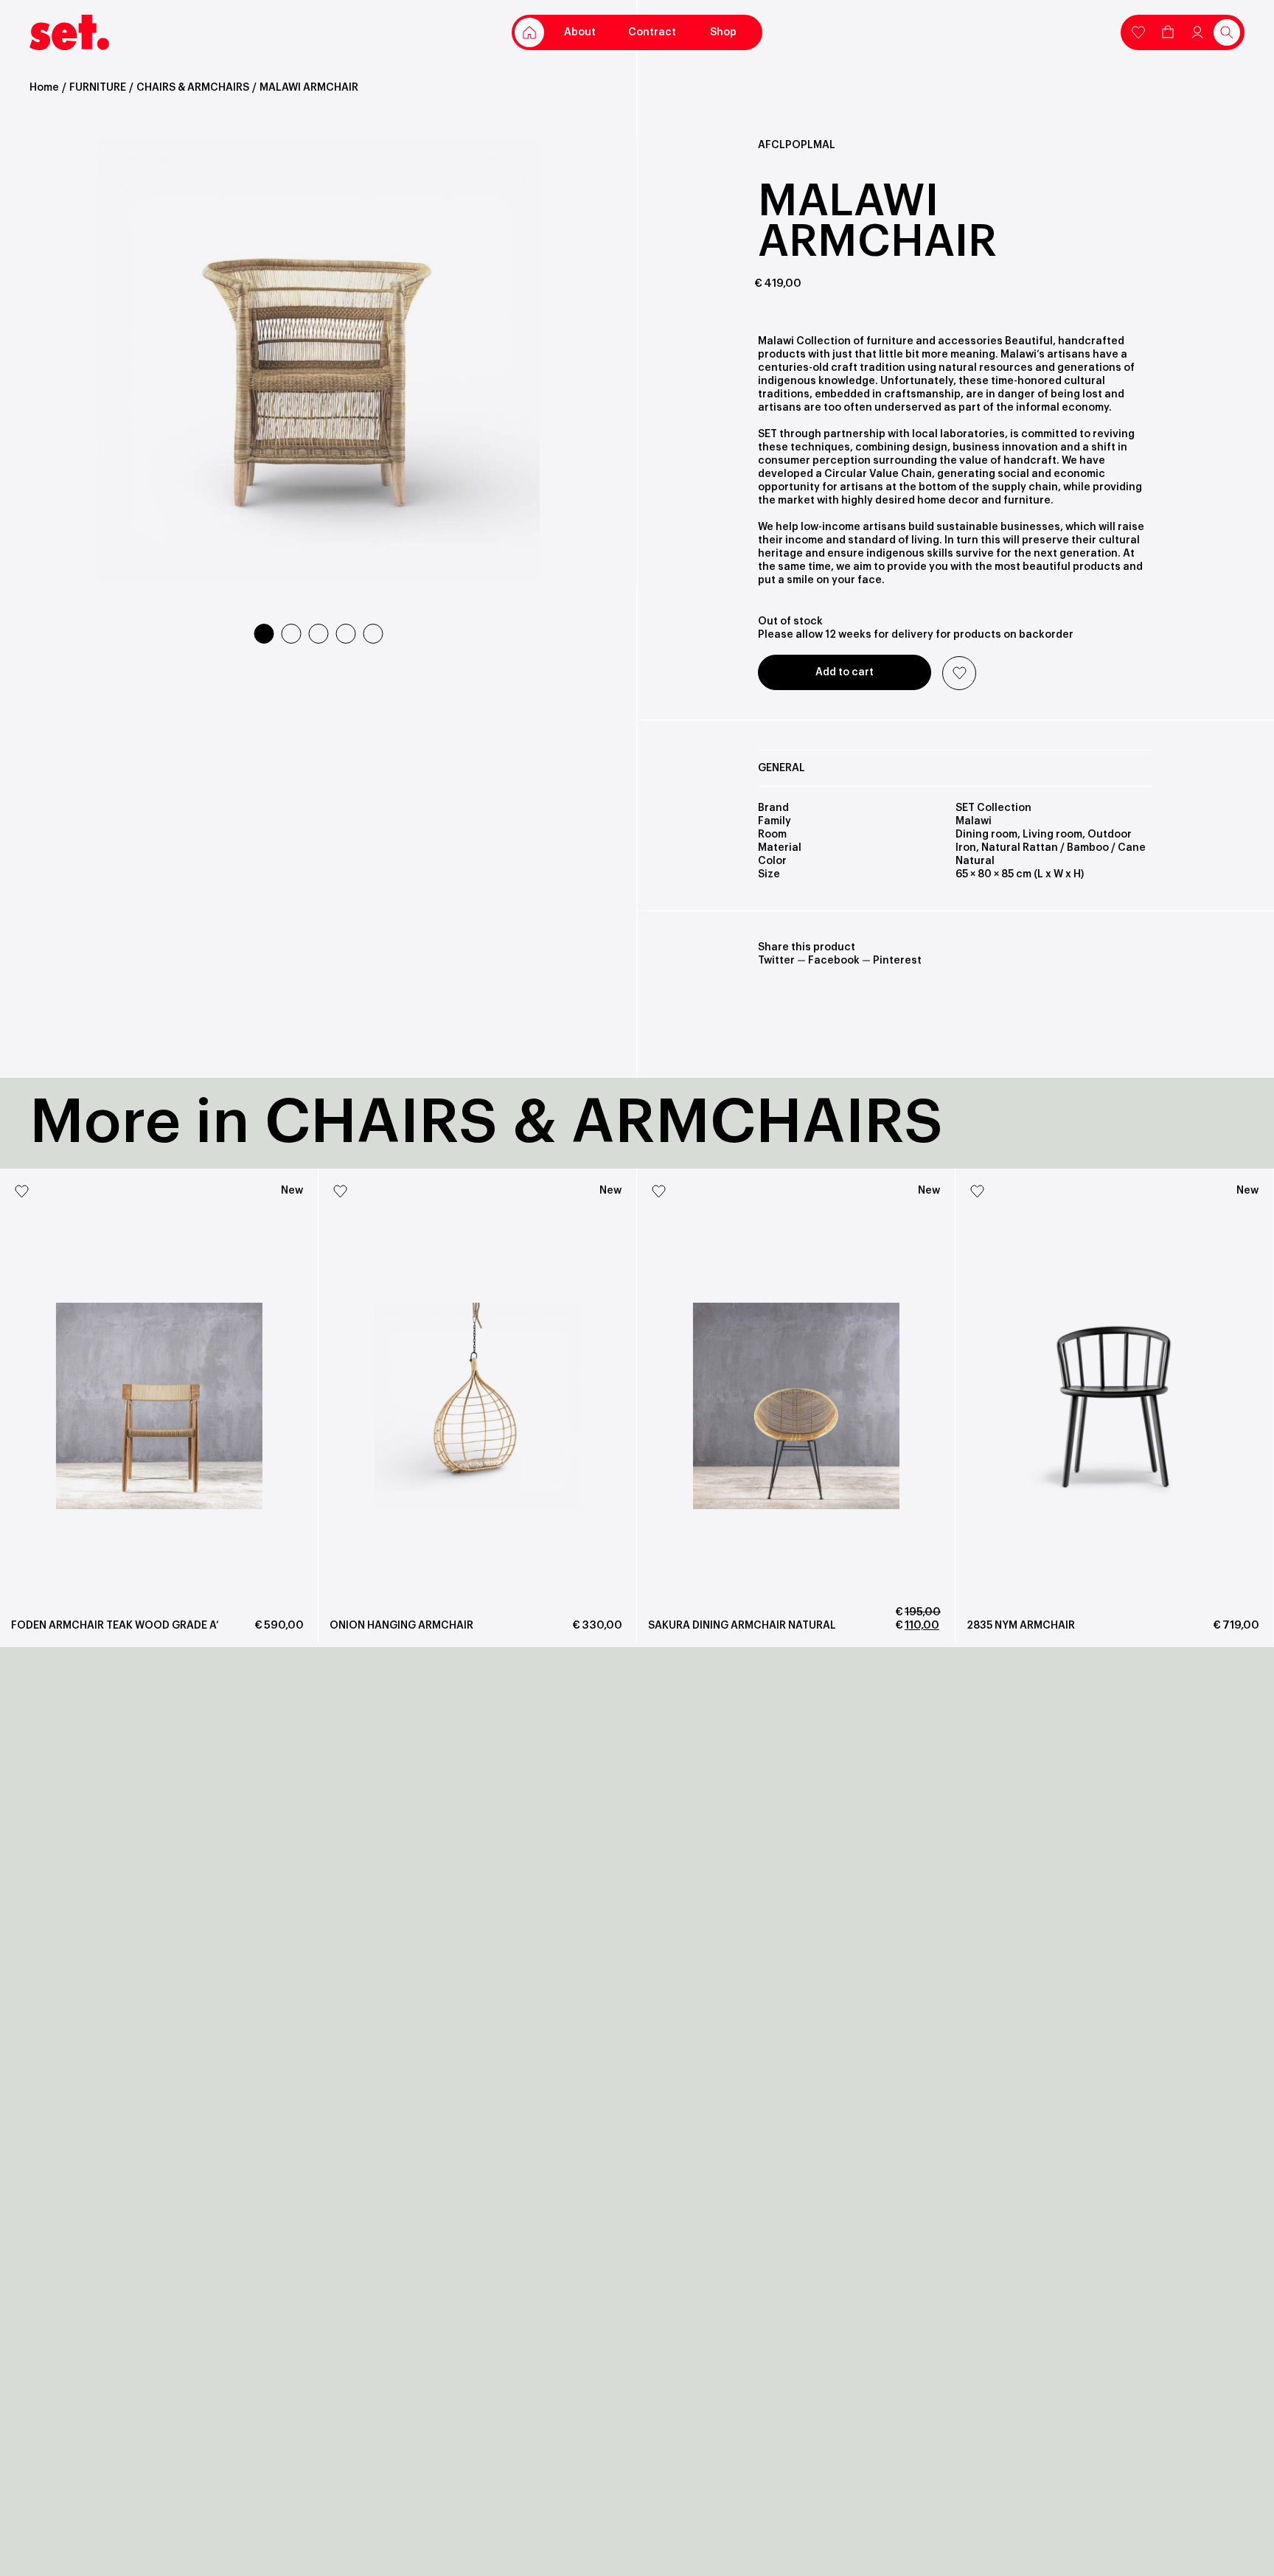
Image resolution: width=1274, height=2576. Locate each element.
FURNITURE (98, 88)
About (580, 32)
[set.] (69, 32)
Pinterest (897, 961)
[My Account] (1138, 31)
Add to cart (845, 672)
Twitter (776, 961)
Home (44, 88)
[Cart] (1168, 31)
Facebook (834, 961)
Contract (652, 32)
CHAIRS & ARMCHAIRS (193, 88)
